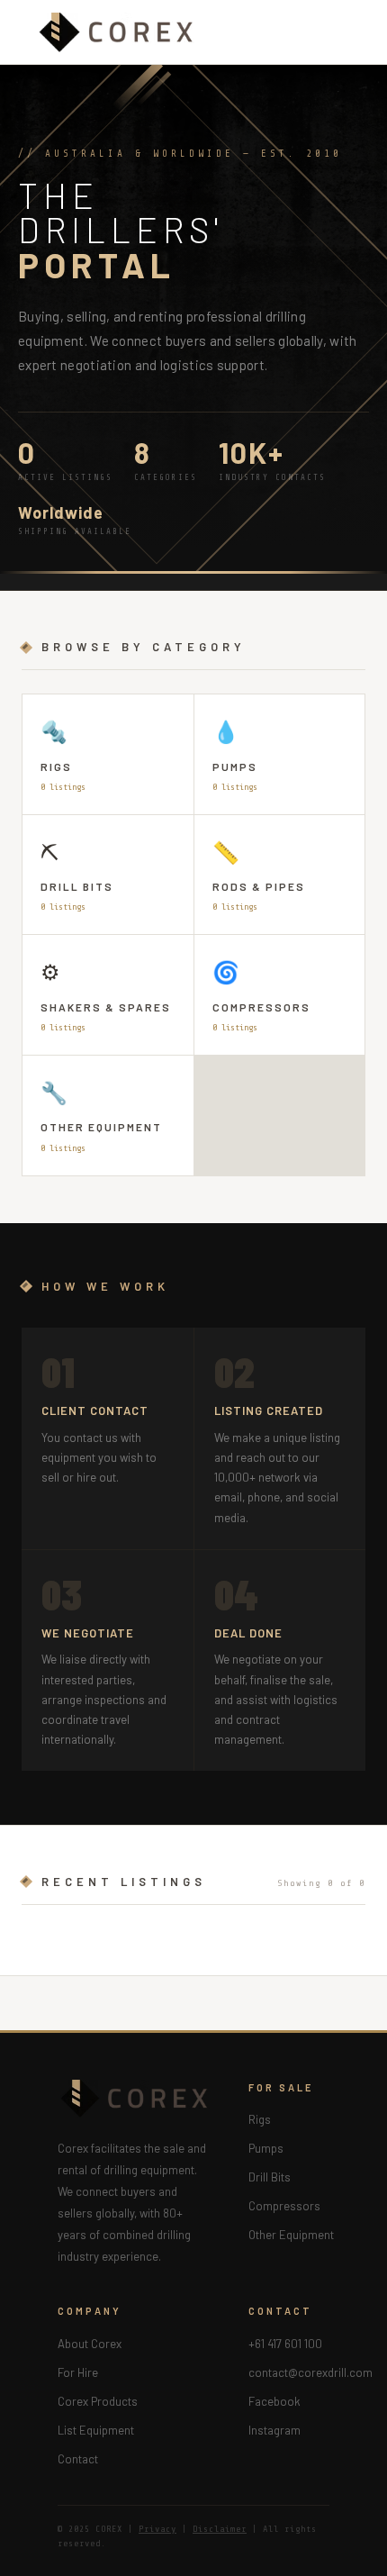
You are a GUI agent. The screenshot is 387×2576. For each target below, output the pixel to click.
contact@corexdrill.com (310, 2372)
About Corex (90, 2344)
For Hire (78, 2372)
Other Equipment (291, 2235)
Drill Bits (270, 2177)
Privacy (157, 2529)
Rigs (260, 2119)
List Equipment (96, 2430)
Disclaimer (220, 2529)
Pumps (266, 2148)
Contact (78, 2459)
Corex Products (98, 2401)
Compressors (284, 2206)
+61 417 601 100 (285, 2344)
